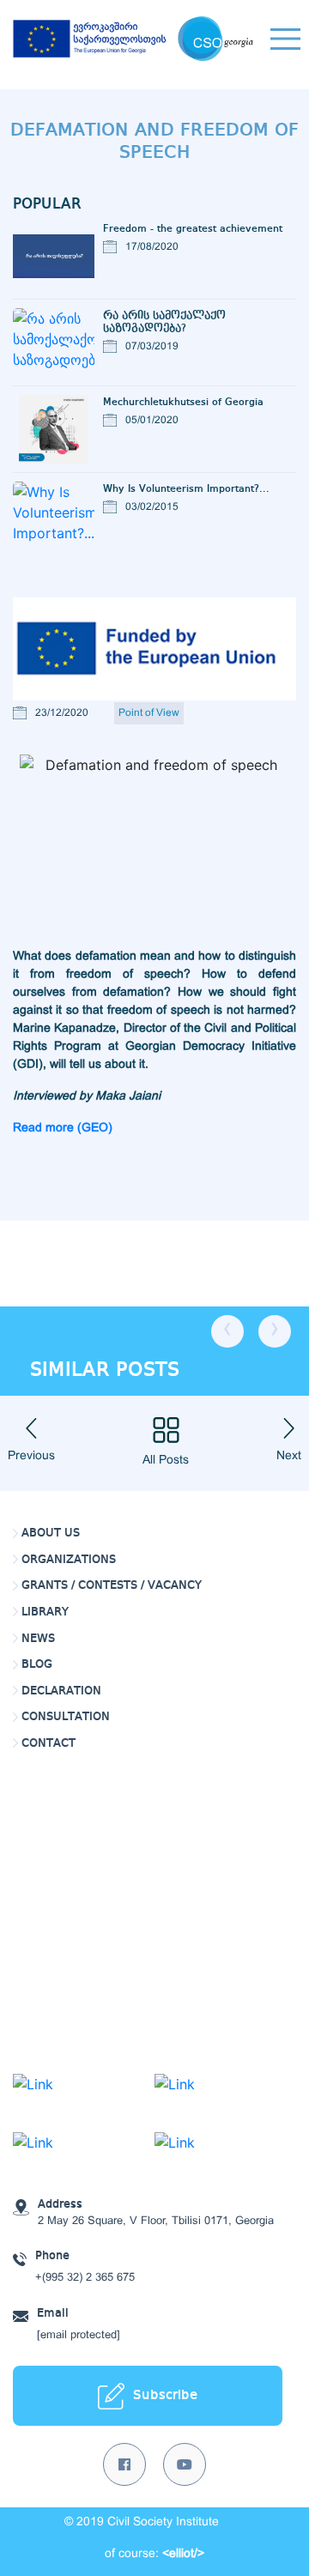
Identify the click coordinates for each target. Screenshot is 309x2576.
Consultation (66, 1717)
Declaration (61, 1691)
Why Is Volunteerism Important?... (186, 489)
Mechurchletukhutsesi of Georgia (183, 402)
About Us (51, 1533)
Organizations (69, 1560)
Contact (48, 1743)
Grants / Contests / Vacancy (112, 1585)
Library (45, 1612)
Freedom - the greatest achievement (193, 229)
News (38, 1639)
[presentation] (227, 1331)
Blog (37, 1664)
